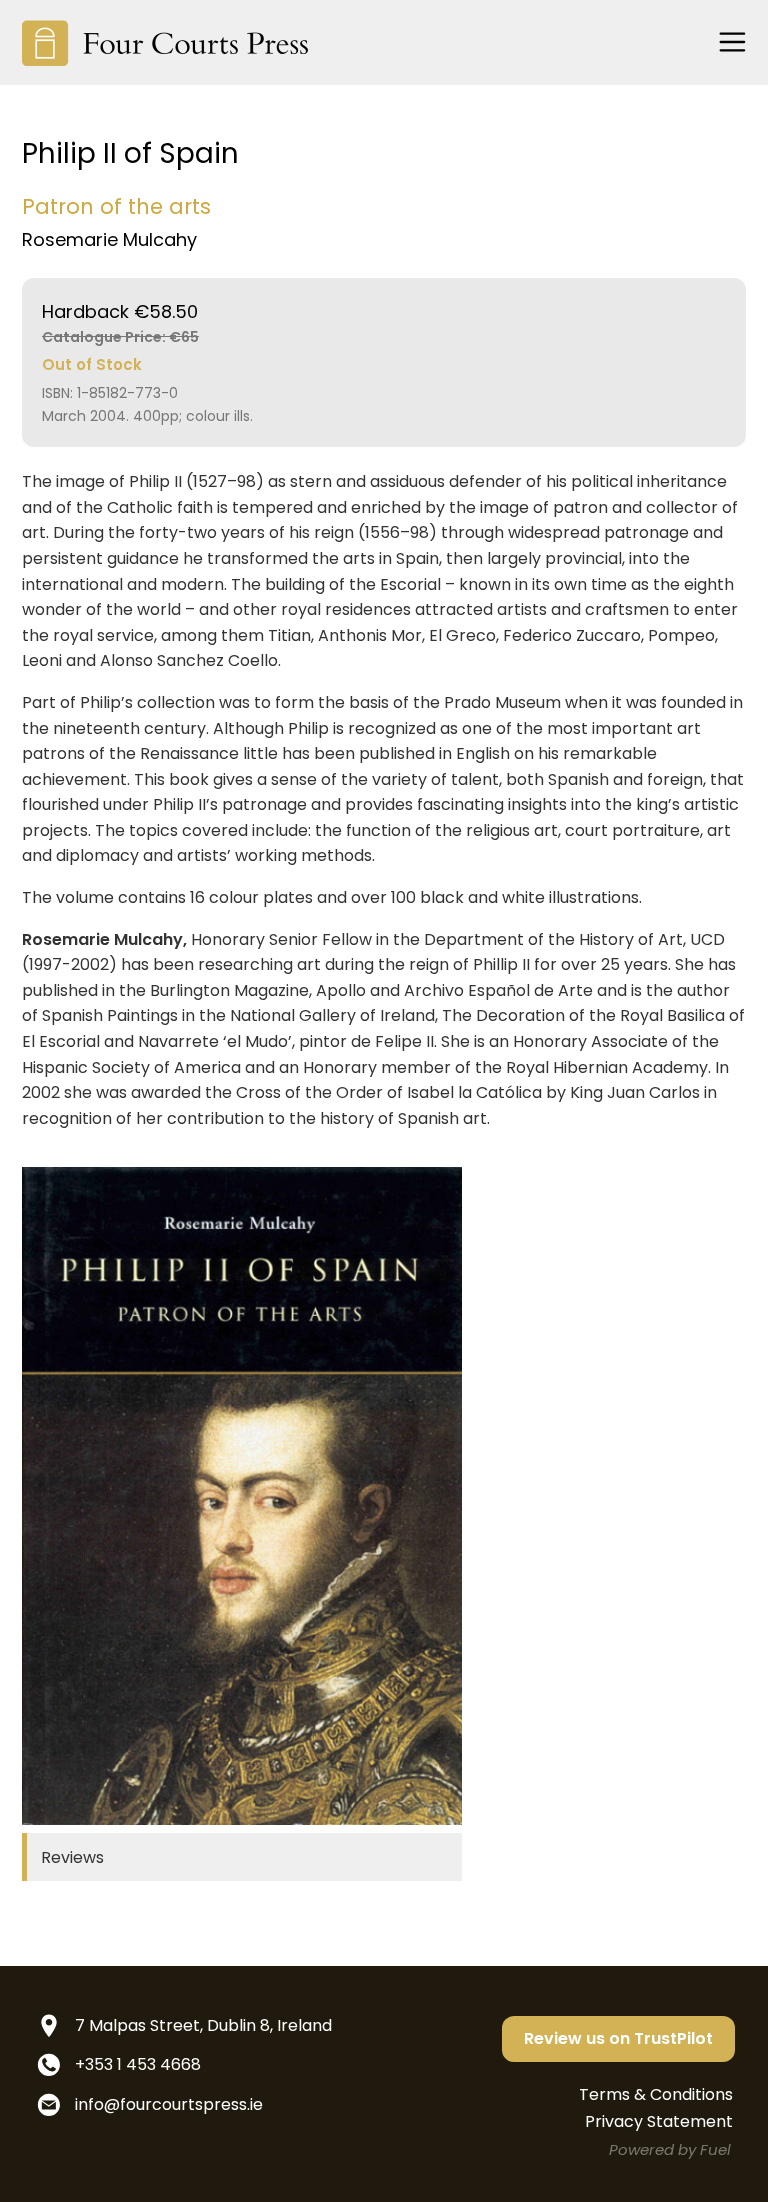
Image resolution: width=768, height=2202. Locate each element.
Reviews (72, 1857)
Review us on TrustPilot (618, 2038)
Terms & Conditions (656, 2094)
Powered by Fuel (670, 2149)
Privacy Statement (659, 2121)
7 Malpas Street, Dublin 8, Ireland (203, 2025)
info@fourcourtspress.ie (169, 2104)
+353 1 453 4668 (138, 2064)
